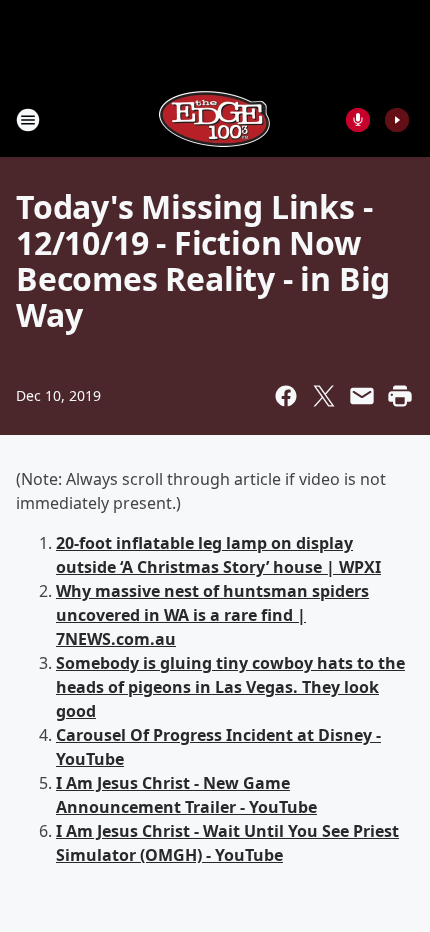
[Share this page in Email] (362, 396)
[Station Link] (215, 119)
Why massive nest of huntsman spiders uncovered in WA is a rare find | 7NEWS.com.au (212, 615)
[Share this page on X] (324, 396)
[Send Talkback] (358, 120)
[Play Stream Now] (397, 120)
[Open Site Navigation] (28, 120)
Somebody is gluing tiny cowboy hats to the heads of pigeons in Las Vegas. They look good (230, 687)
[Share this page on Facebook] (286, 396)
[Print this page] (400, 396)
